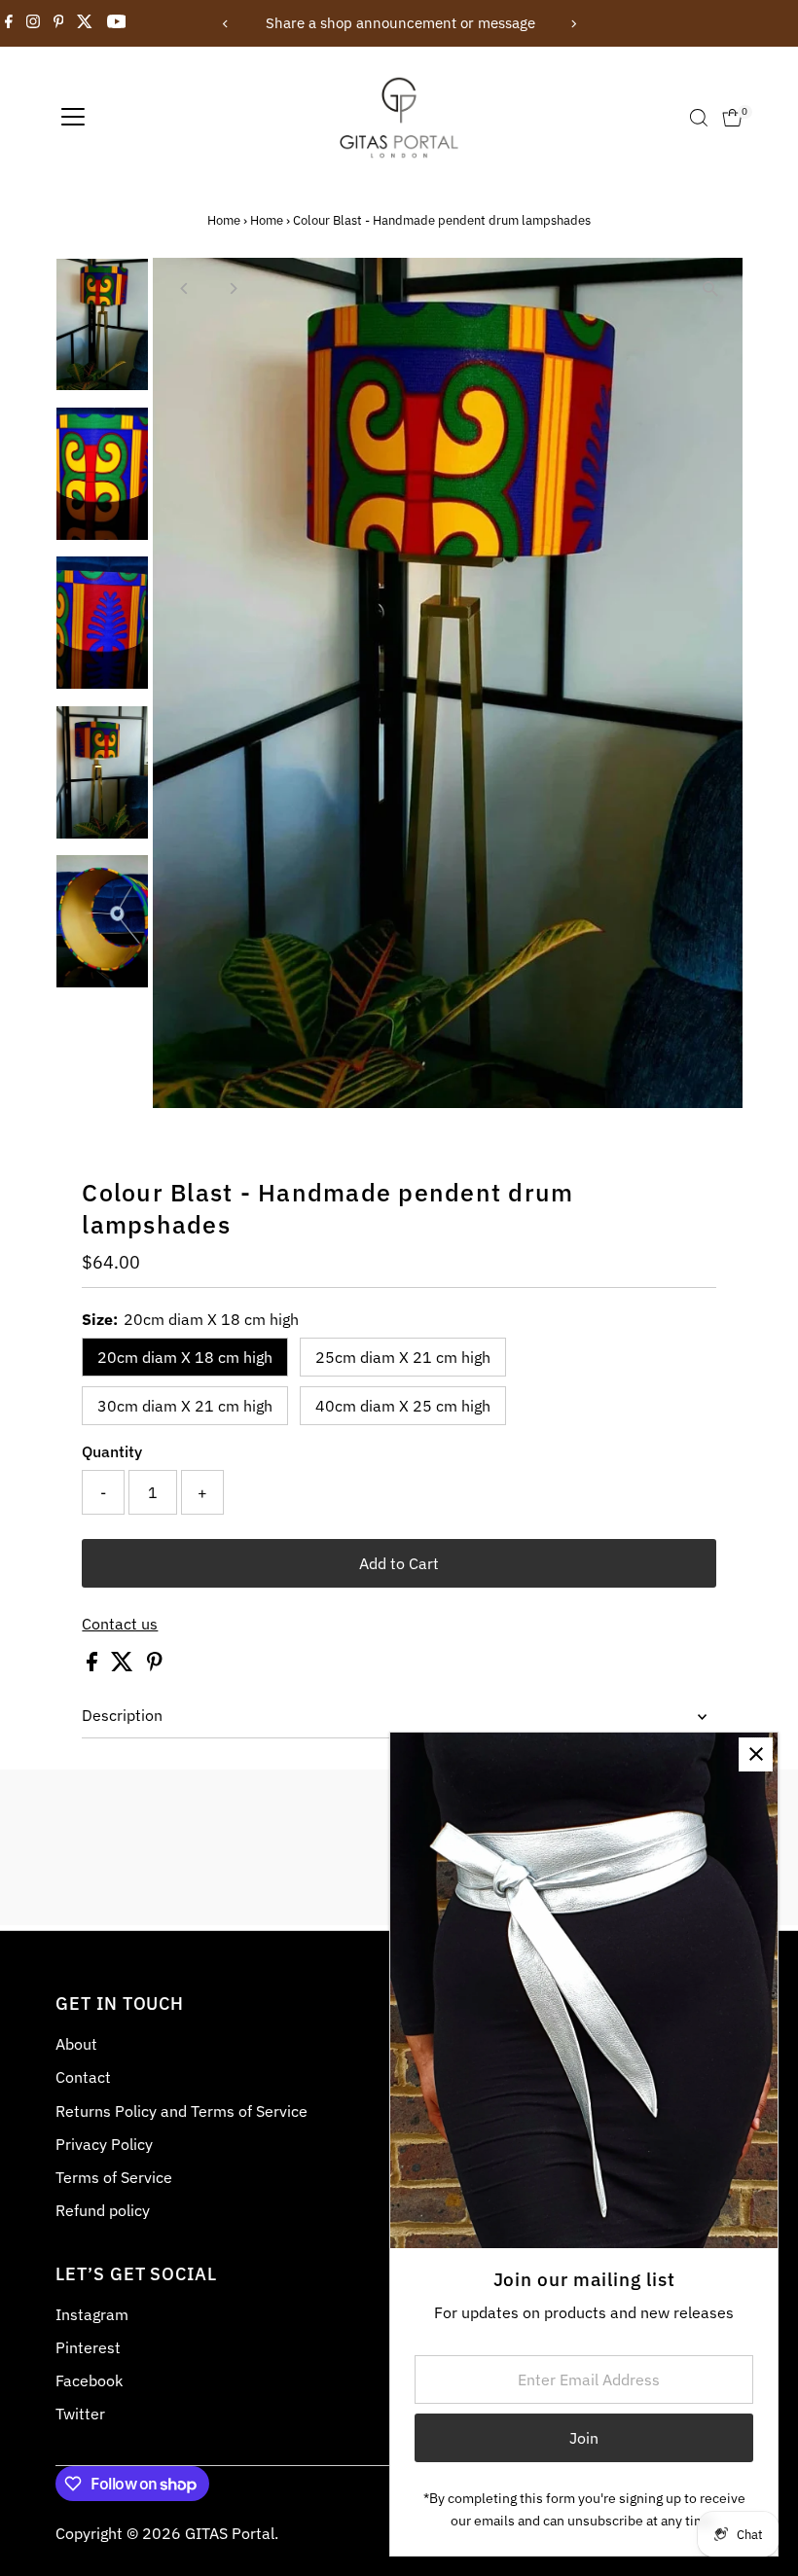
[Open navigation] (73, 118)
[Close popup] (756, 1754)
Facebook (89, 2380)
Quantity (112, 1451)
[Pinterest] (59, 23)
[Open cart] (732, 118)
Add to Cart (399, 1563)
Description (122, 1715)
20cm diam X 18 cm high (185, 1357)
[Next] (573, 24)
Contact (83, 2077)
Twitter (80, 2414)
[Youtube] (117, 23)
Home (224, 220)
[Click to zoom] (711, 289)
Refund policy (103, 2210)
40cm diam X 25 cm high (403, 1406)
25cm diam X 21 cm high (403, 1357)
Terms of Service (114, 2177)
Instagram (92, 2314)
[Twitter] (85, 23)
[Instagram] (33, 23)
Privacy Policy (104, 2144)
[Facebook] (9, 23)
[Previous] (225, 24)
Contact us (120, 1624)
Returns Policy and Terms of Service (181, 2111)
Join (584, 2438)
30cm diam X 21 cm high (185, 1406)
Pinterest (88, 2347)
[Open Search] (699, 118)
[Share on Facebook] (94, 1665)
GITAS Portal (230, 2533)
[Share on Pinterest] (155, 1665)
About (76, 2044)
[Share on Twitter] (124, 1665)
